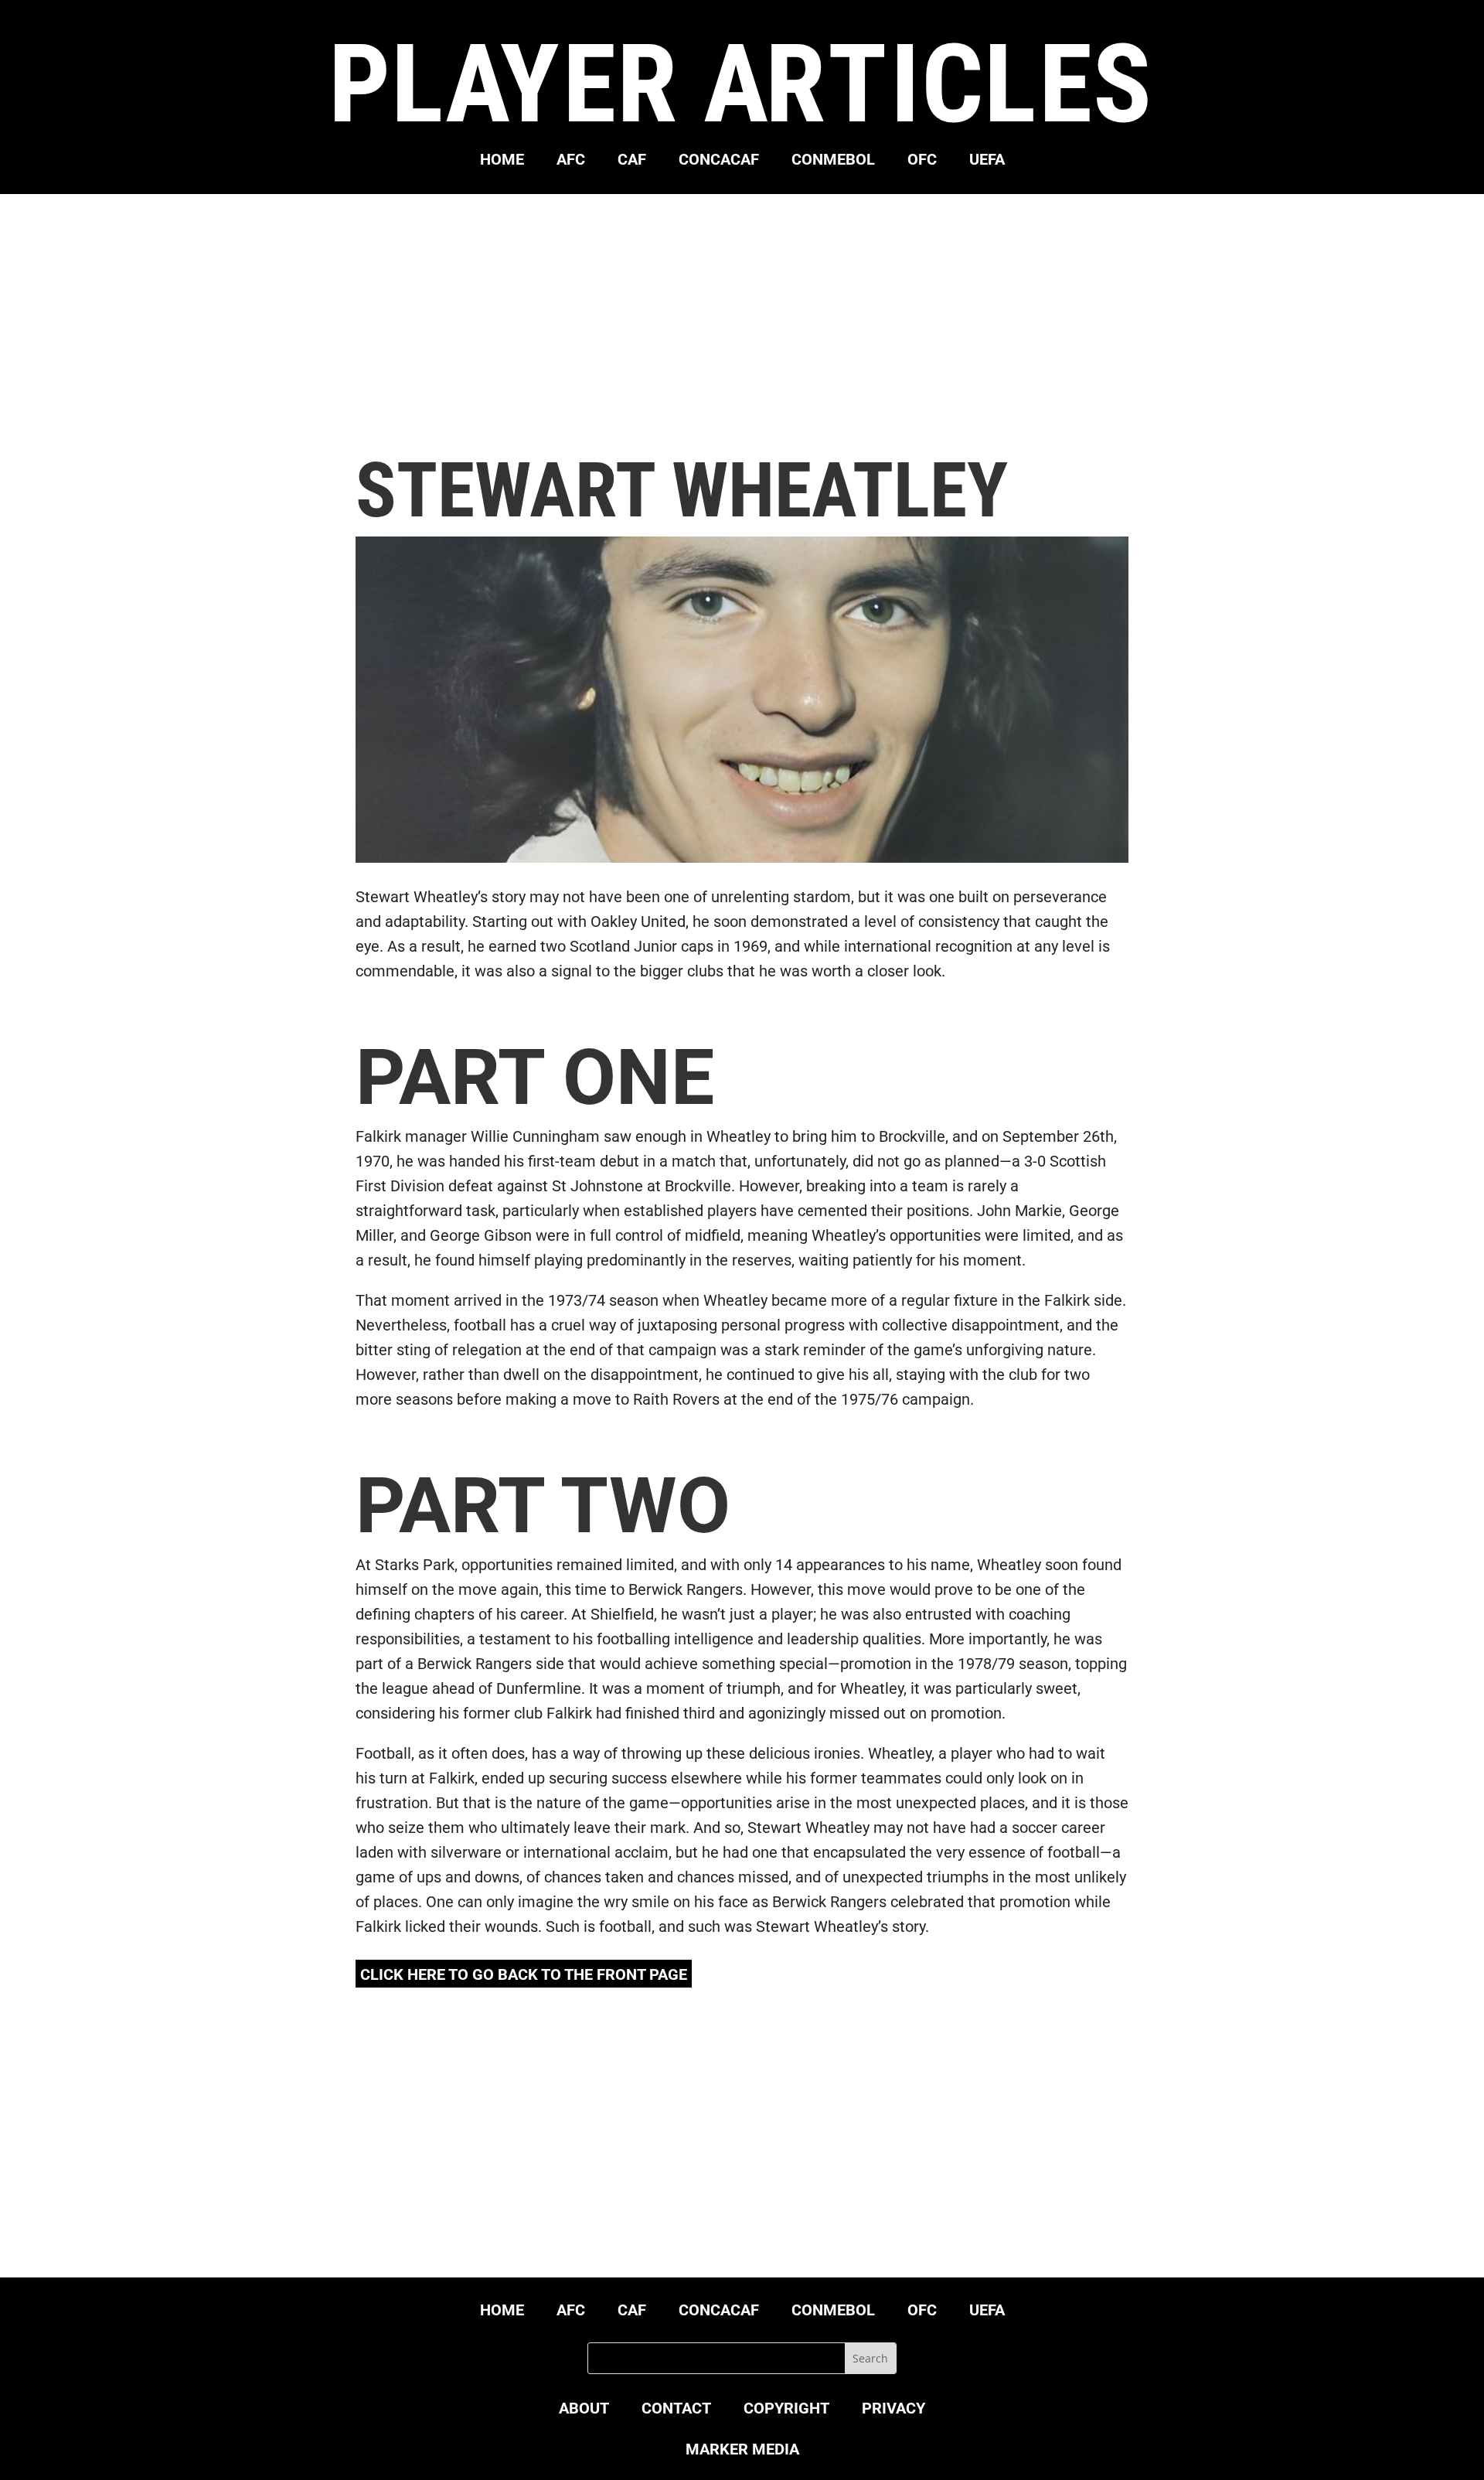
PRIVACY (893, 2410)
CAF (632, 161)
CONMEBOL (833, 161)
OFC (922, 161)
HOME (502, 161)
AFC (571, 161)
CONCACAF (719, 161)
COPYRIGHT (786, 2410)
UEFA (987, 161)
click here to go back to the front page (524, 1974)
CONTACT (676, 2410)
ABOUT (584, 2410)
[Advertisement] (742, 323)
